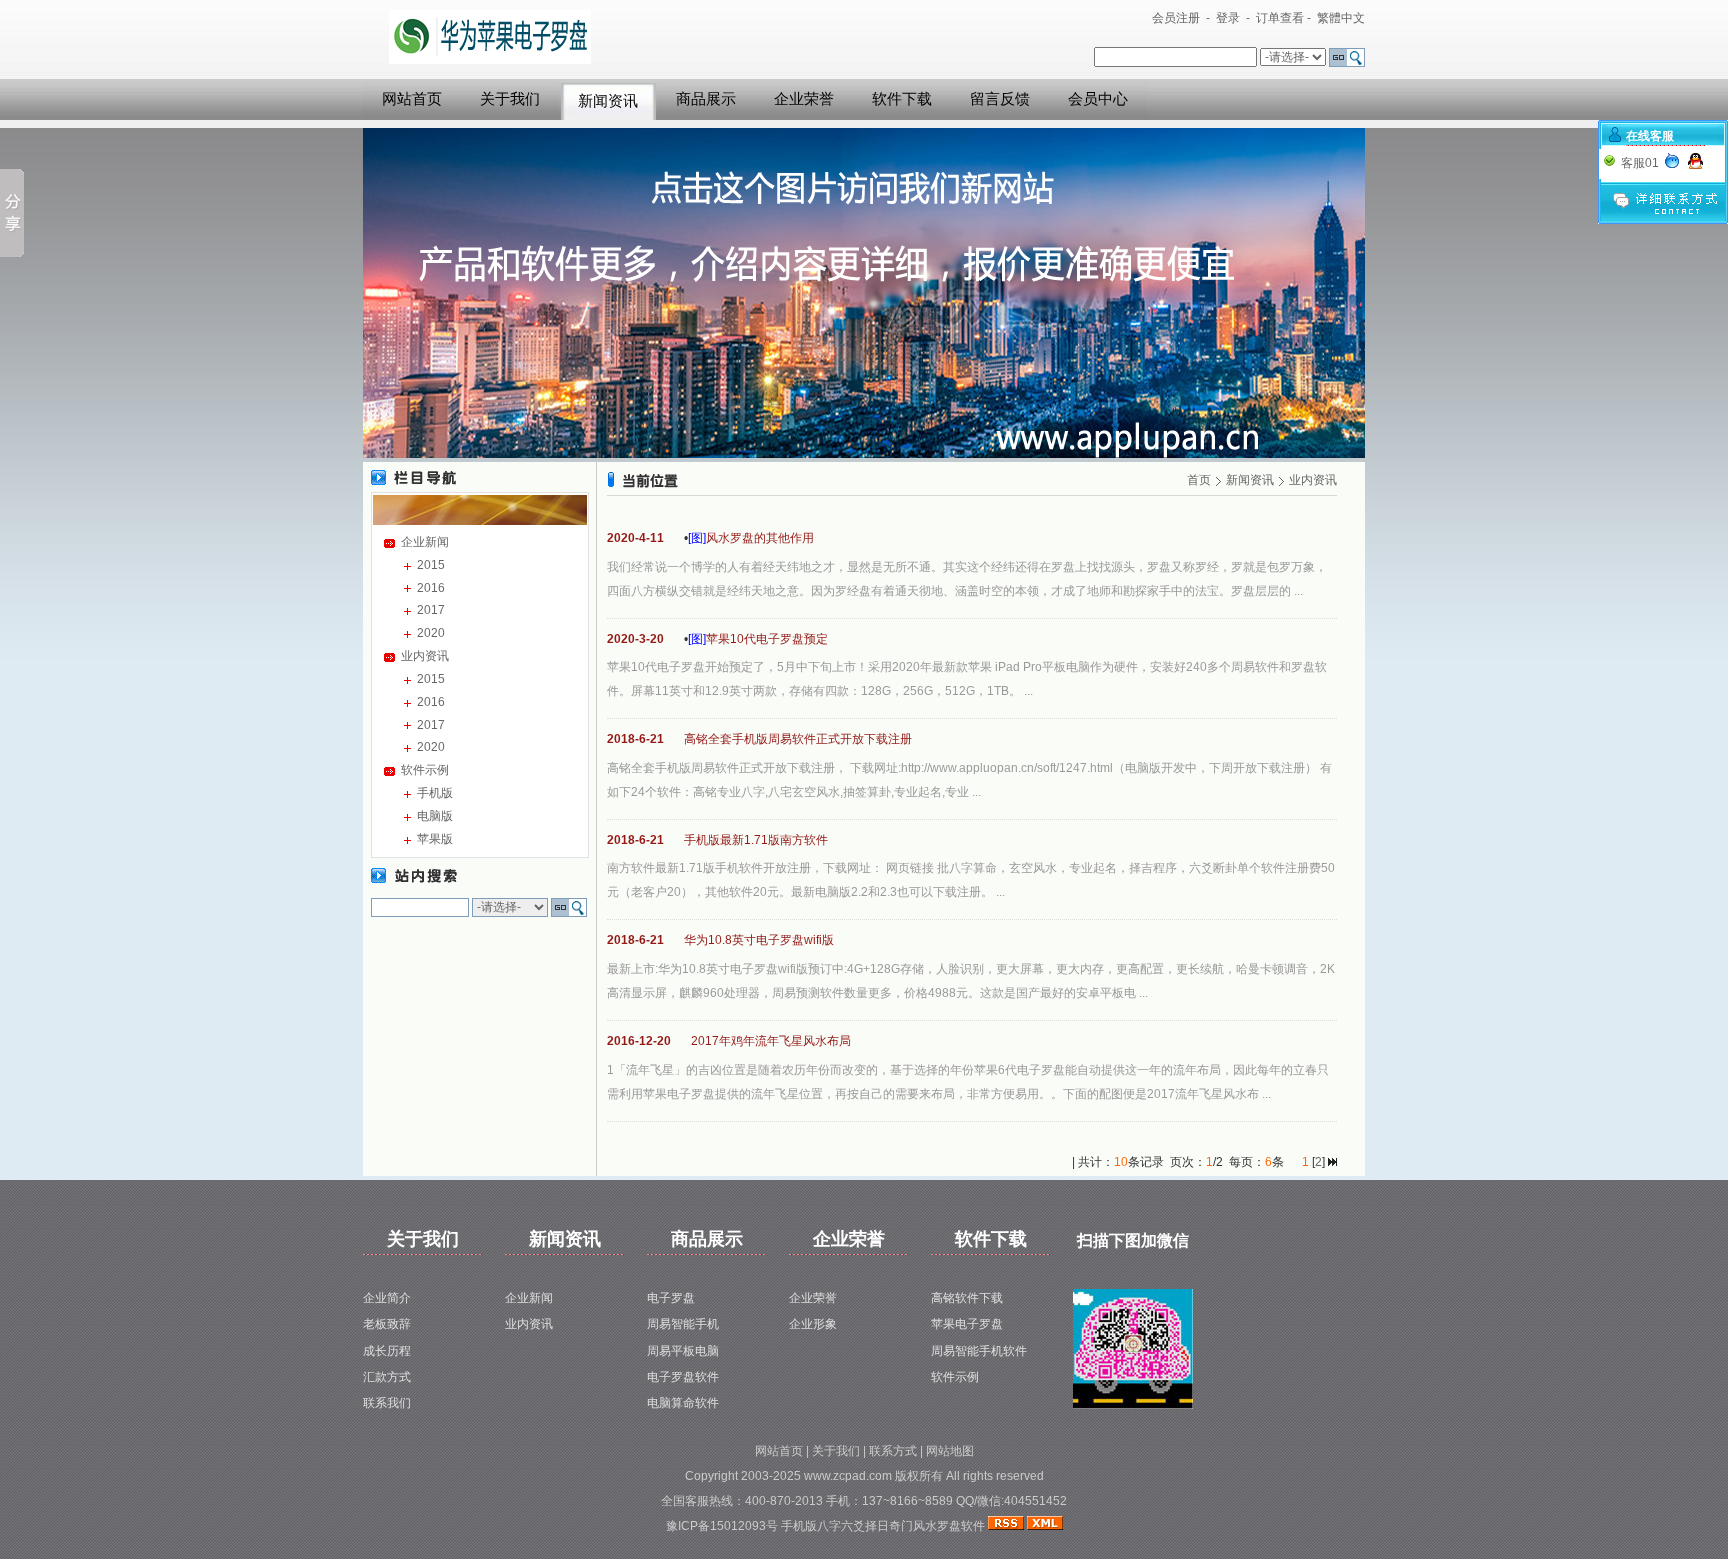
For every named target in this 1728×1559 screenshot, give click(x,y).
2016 (431, 588)
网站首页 (412, 99)
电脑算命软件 (683, 1403)
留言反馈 (1000, 99)
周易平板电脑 (683, 1351)
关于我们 (510, 99)
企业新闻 (425, 542)
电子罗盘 (671, 1298)
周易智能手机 (683, 1324)
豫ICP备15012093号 (723, 1526)
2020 (431, 633)
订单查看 (1280, 18)
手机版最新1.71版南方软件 (756, 840)
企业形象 (813, 1324)
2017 (431, 610)
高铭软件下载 (967, 1298)
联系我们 (387, 1403)
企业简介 (387, 1298)
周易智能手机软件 (979, 1351)
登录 (1228, 18)
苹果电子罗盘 (967, 1324)
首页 (1199, 480)
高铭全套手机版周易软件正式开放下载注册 (798, 739)
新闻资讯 (608, 101)
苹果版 (435, 839)
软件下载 (902, 99)
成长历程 (387, 1351)
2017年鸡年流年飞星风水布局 (771, 1041)
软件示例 (425, 770)
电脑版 (435, 816)
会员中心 (1098, 99)
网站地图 (950, 1451)
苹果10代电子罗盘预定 (767, 639)
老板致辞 (387, 1324)
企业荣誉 (804, 99)
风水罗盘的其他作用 (760, 538)
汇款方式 (387, 1377)
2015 (431, 565)
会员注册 (1176, 18)
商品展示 (706, 99)
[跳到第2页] (1332, 1162)
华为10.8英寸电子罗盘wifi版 (759, 940)
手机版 (435, 793)
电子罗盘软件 (683, 1377)
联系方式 (893, 1451)
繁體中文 (1341, 18)
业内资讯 (425, 656)
